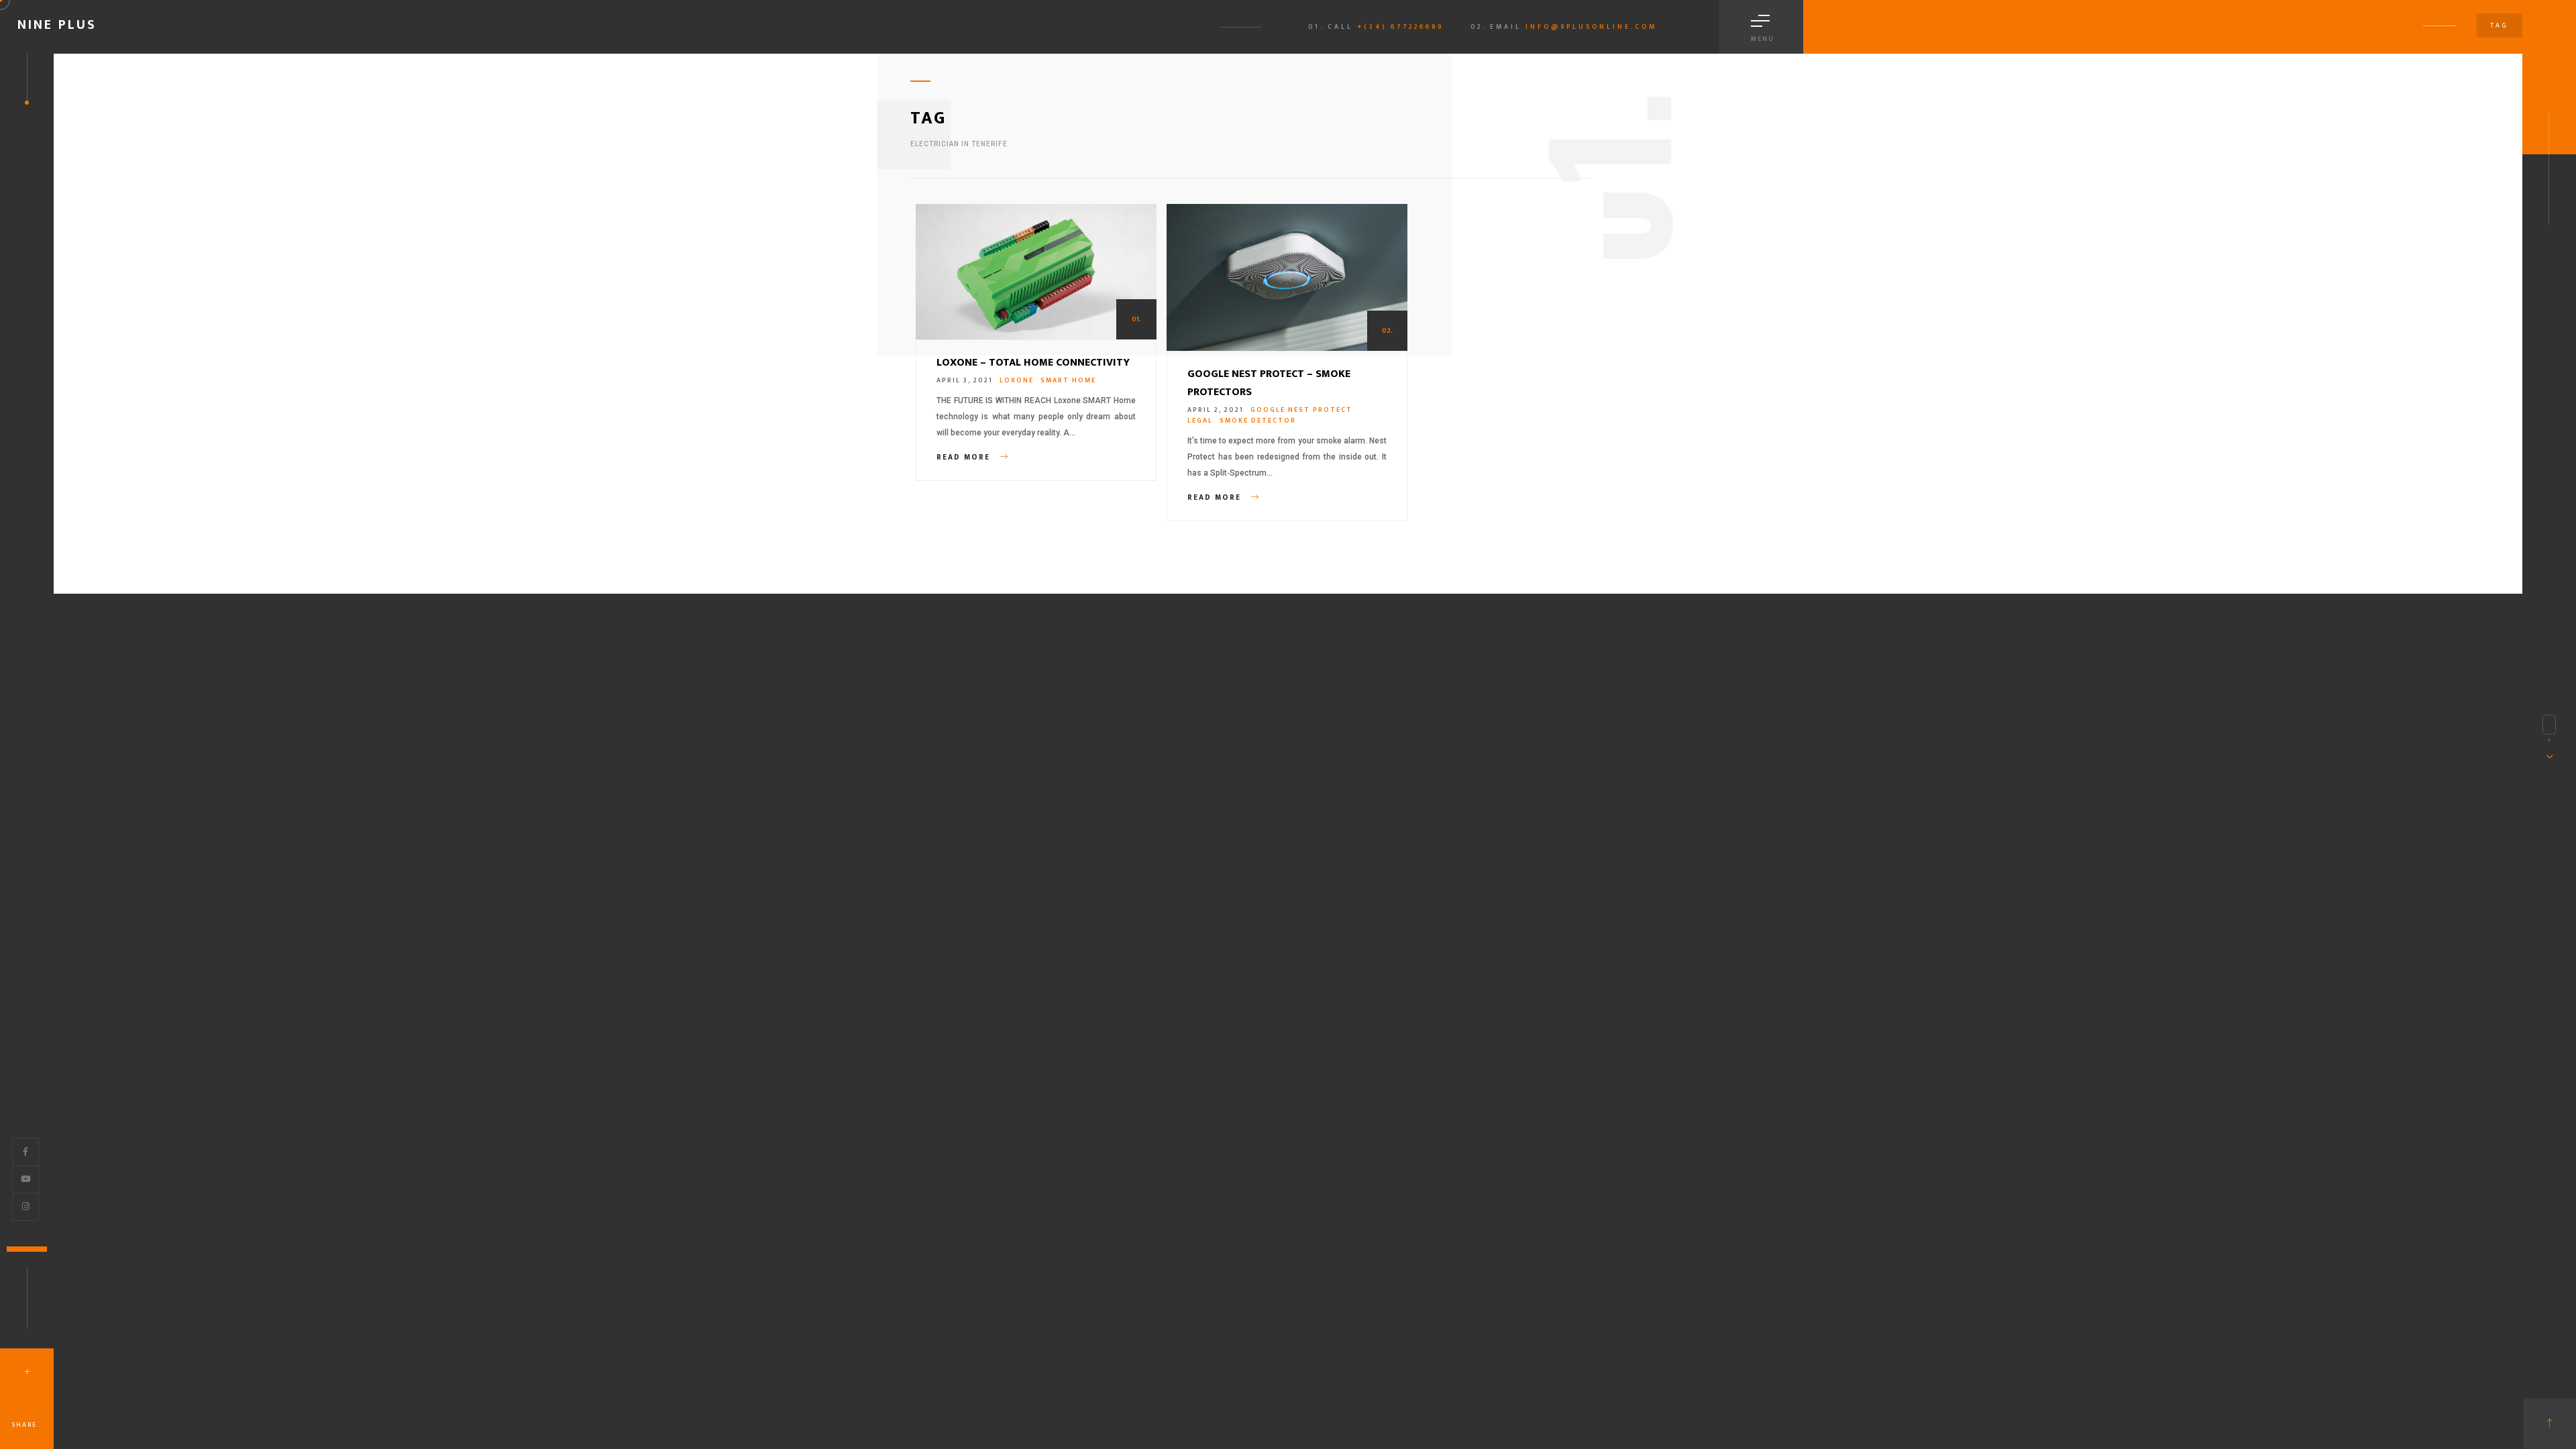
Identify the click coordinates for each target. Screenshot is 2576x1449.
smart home (1068, 380)
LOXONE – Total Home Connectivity (1033, 363)
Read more (965, 458)
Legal (1200, 421)
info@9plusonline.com (1591, 27)
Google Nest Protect (1301, 410)
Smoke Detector (1258, 421)
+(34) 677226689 (1400, 27)
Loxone (1017, 380)
